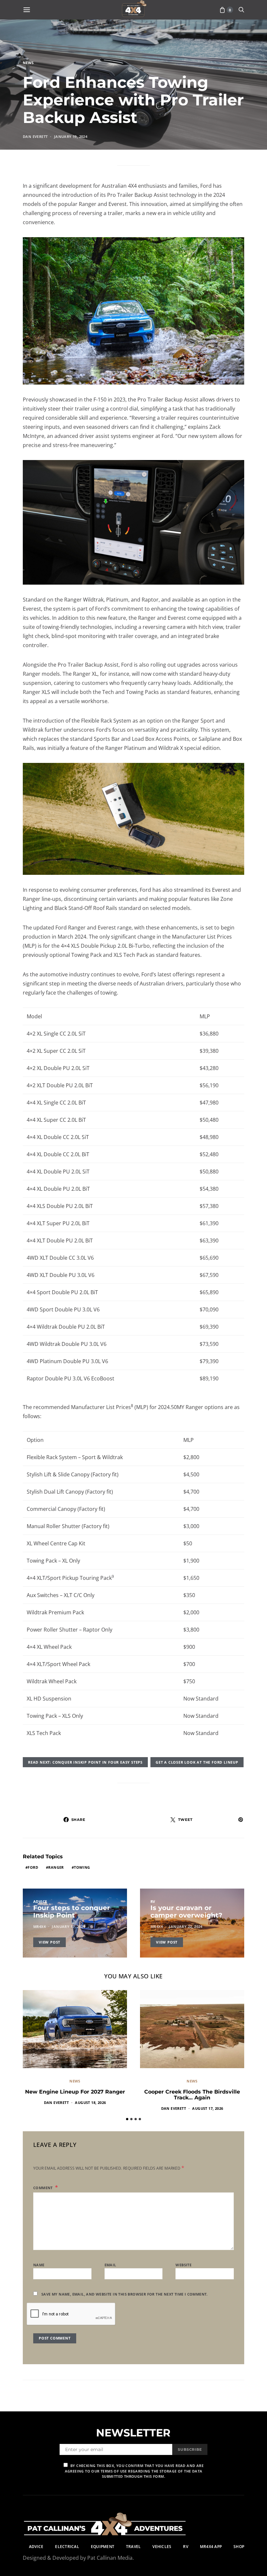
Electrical (67, 2547)
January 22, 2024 (186, 1926)
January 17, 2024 (68, 1926)
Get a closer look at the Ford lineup (197, 1762)
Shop (239, 2547)
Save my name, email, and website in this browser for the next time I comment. (125, 2294)
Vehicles (162, 2547)
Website (183, 2265)
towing (82, 1867)
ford (33, 1867)
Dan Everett (35, 136)
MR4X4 (39, 1926)
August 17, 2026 (208, 2108)
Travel (133, 2547)
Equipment (103, 2547)
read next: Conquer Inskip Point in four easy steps (85, 1762)
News (28, 63)
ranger (56, 1867)
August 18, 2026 (90, 2102)
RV (153, 1901)
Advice (40, 1901)
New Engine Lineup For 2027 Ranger (75, 2092)
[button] (127, 2119)
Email (110, 2265)
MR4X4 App (211, 2547)
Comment (43, 2188)
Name (39, 2265)
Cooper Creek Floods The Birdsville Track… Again (192, 2095)
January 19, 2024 (71, 136)
